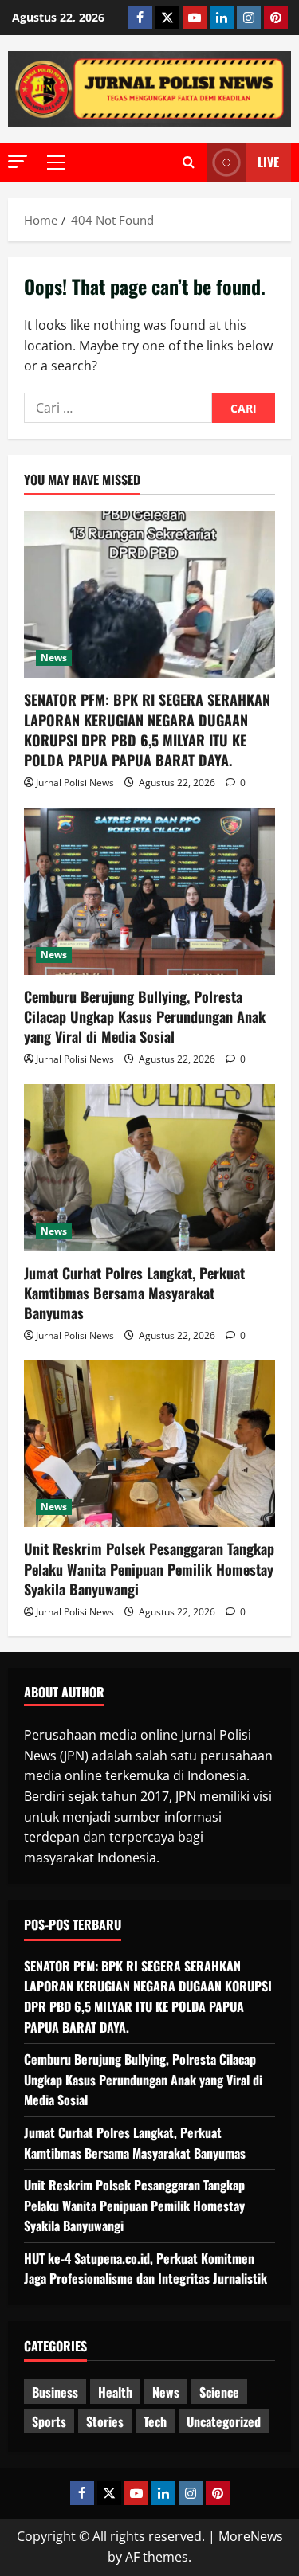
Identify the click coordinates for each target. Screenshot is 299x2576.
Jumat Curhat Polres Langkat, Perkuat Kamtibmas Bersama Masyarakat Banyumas (134, 1293)
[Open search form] (189, 162)
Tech (155, 2421)
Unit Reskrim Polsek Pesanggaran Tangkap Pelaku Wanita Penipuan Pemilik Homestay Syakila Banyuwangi (149, 1568)
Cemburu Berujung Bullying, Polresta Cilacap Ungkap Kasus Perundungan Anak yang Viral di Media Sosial (145, 1016)
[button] (18, 161)
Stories (105, 2421)
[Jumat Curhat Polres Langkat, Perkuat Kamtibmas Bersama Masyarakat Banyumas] (149, 1168)
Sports (49, 2421)
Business (55, 2392)
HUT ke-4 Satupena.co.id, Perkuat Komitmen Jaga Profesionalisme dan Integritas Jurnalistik (146, 2269)
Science (219, 2392)
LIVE (268, 162)
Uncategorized (224, 2421)
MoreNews (251, 2536)
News (54, 658)
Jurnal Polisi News (75, 783)
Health (115, 2392)
